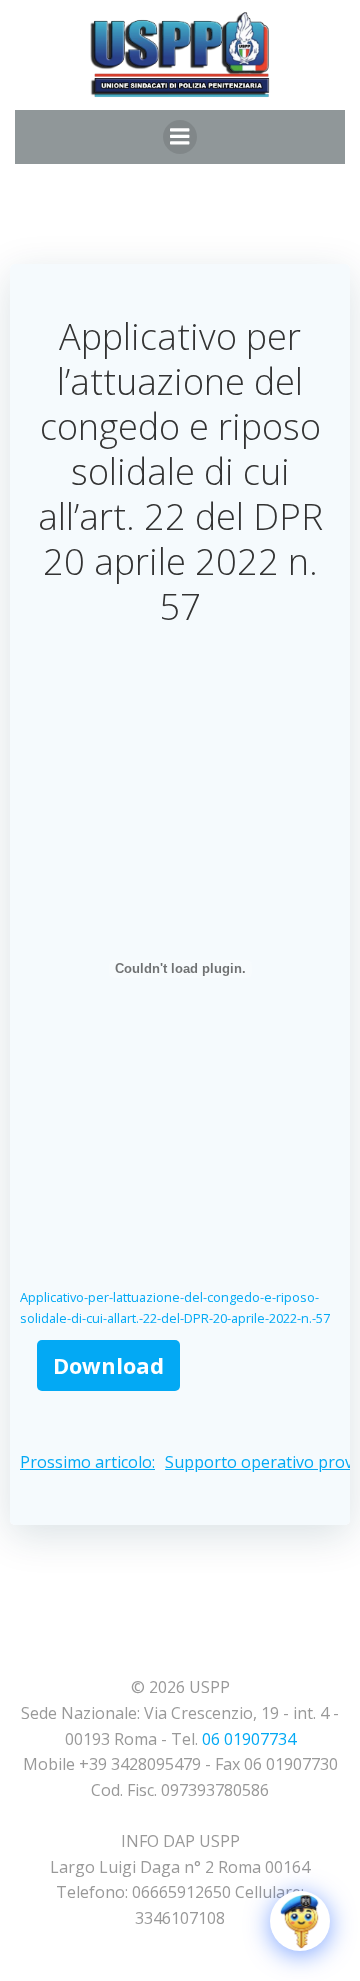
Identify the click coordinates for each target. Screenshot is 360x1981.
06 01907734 (249, 1739)
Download (108, 1365)
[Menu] (180, 137)
